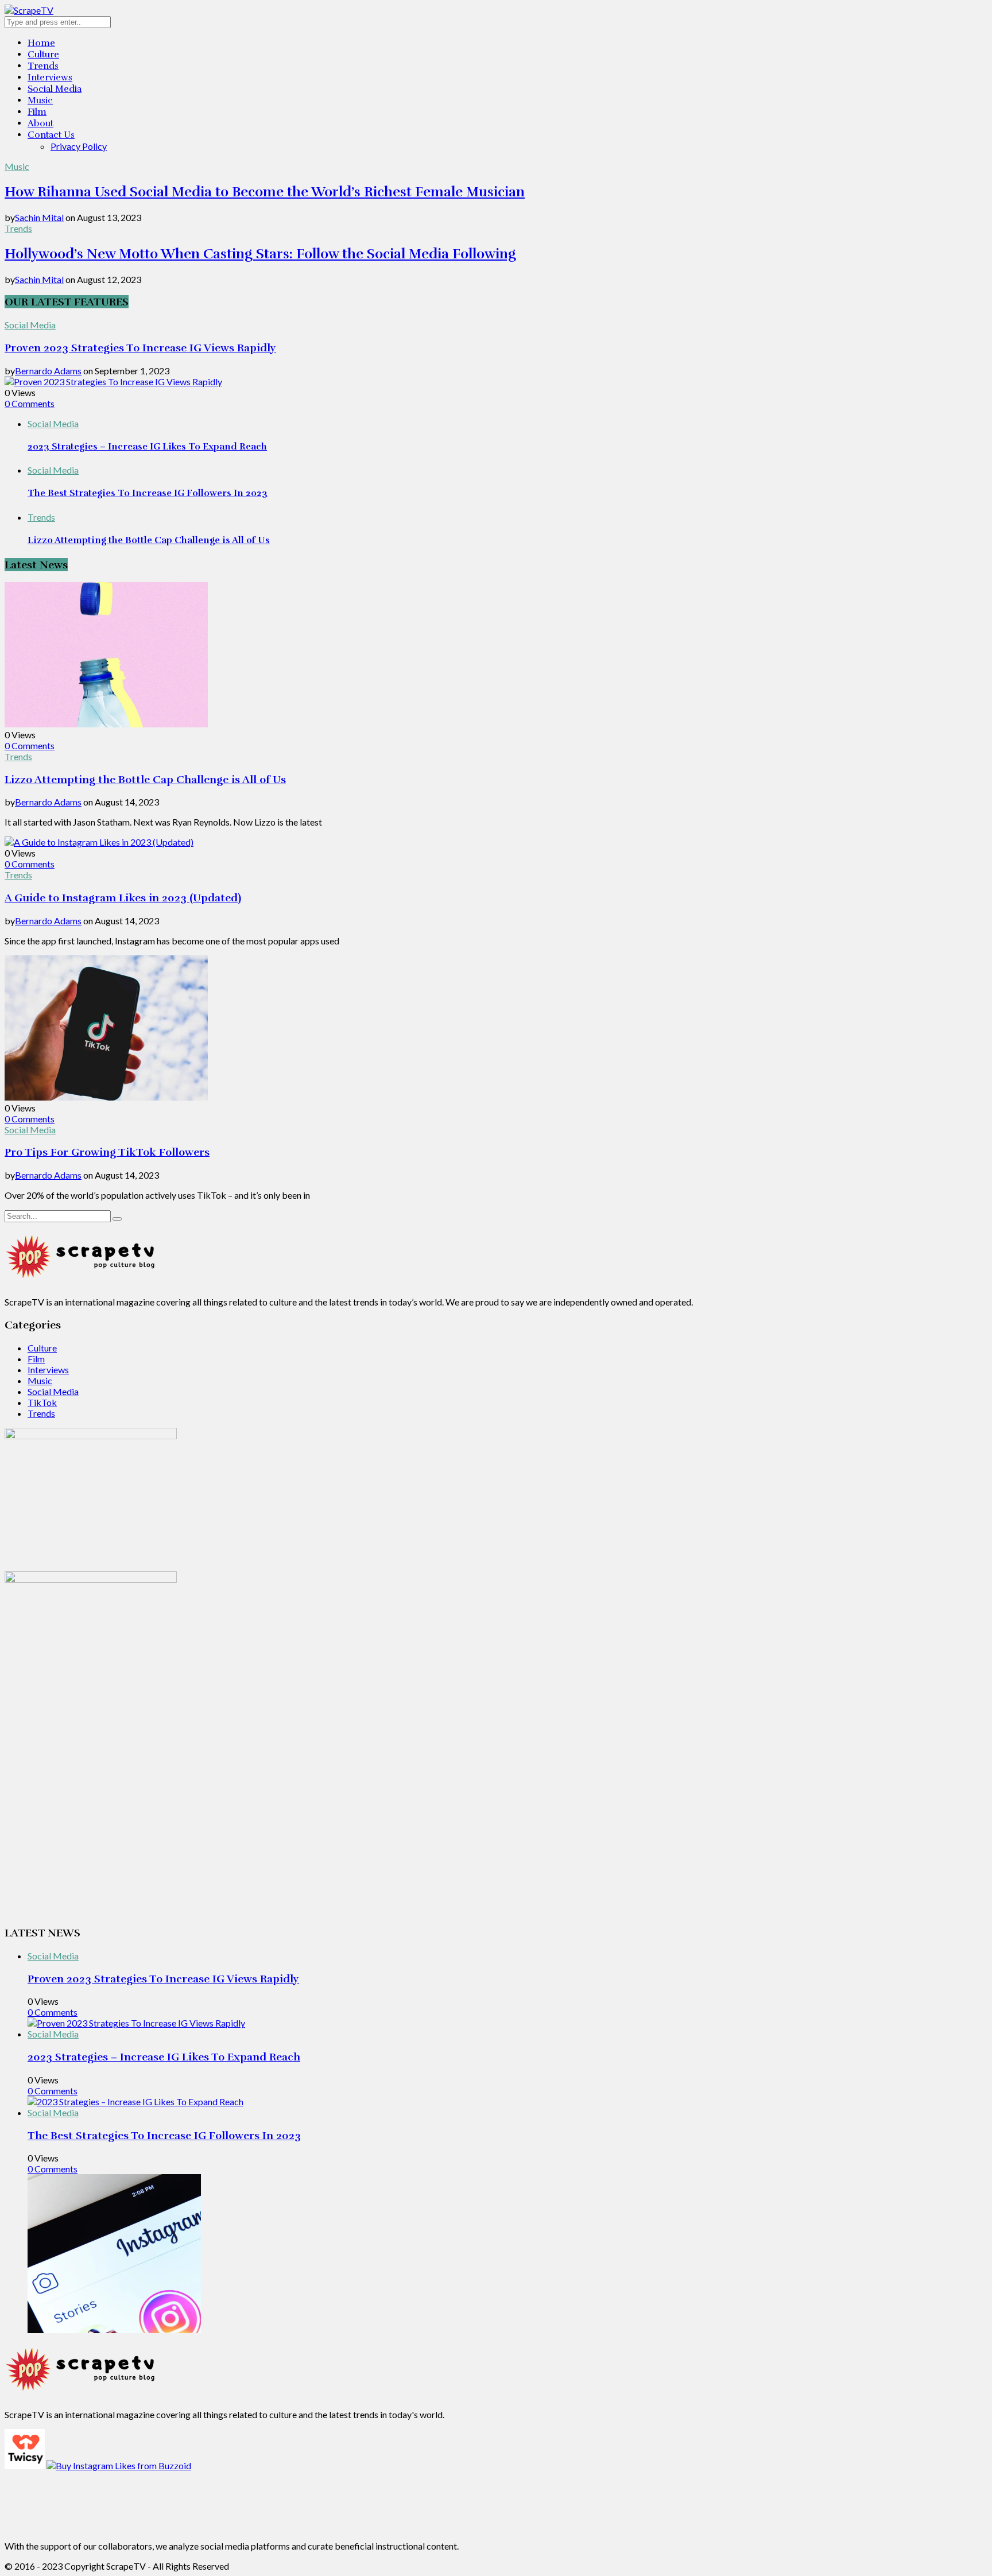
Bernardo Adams (48, 371)
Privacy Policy (79, 146)
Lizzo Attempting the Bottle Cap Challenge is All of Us (149, 540)
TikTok (42, 1402)
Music (40, 100)
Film (37, 112)
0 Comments (30, 403)
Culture (43, 55)
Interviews (50, 78)
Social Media (55, 89)
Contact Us (51, 135)
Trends (43, 66)
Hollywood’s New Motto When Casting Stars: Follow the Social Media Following (260, 254)
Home (41, 43)
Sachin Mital (39, 217)
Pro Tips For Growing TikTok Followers (107, 1152)
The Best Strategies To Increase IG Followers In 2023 (148, 493)
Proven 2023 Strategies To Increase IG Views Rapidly (140, 348)
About (40, 123)
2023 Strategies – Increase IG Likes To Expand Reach (147, 447)
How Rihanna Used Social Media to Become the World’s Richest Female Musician (265, 192)
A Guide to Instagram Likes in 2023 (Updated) (123, 898)
